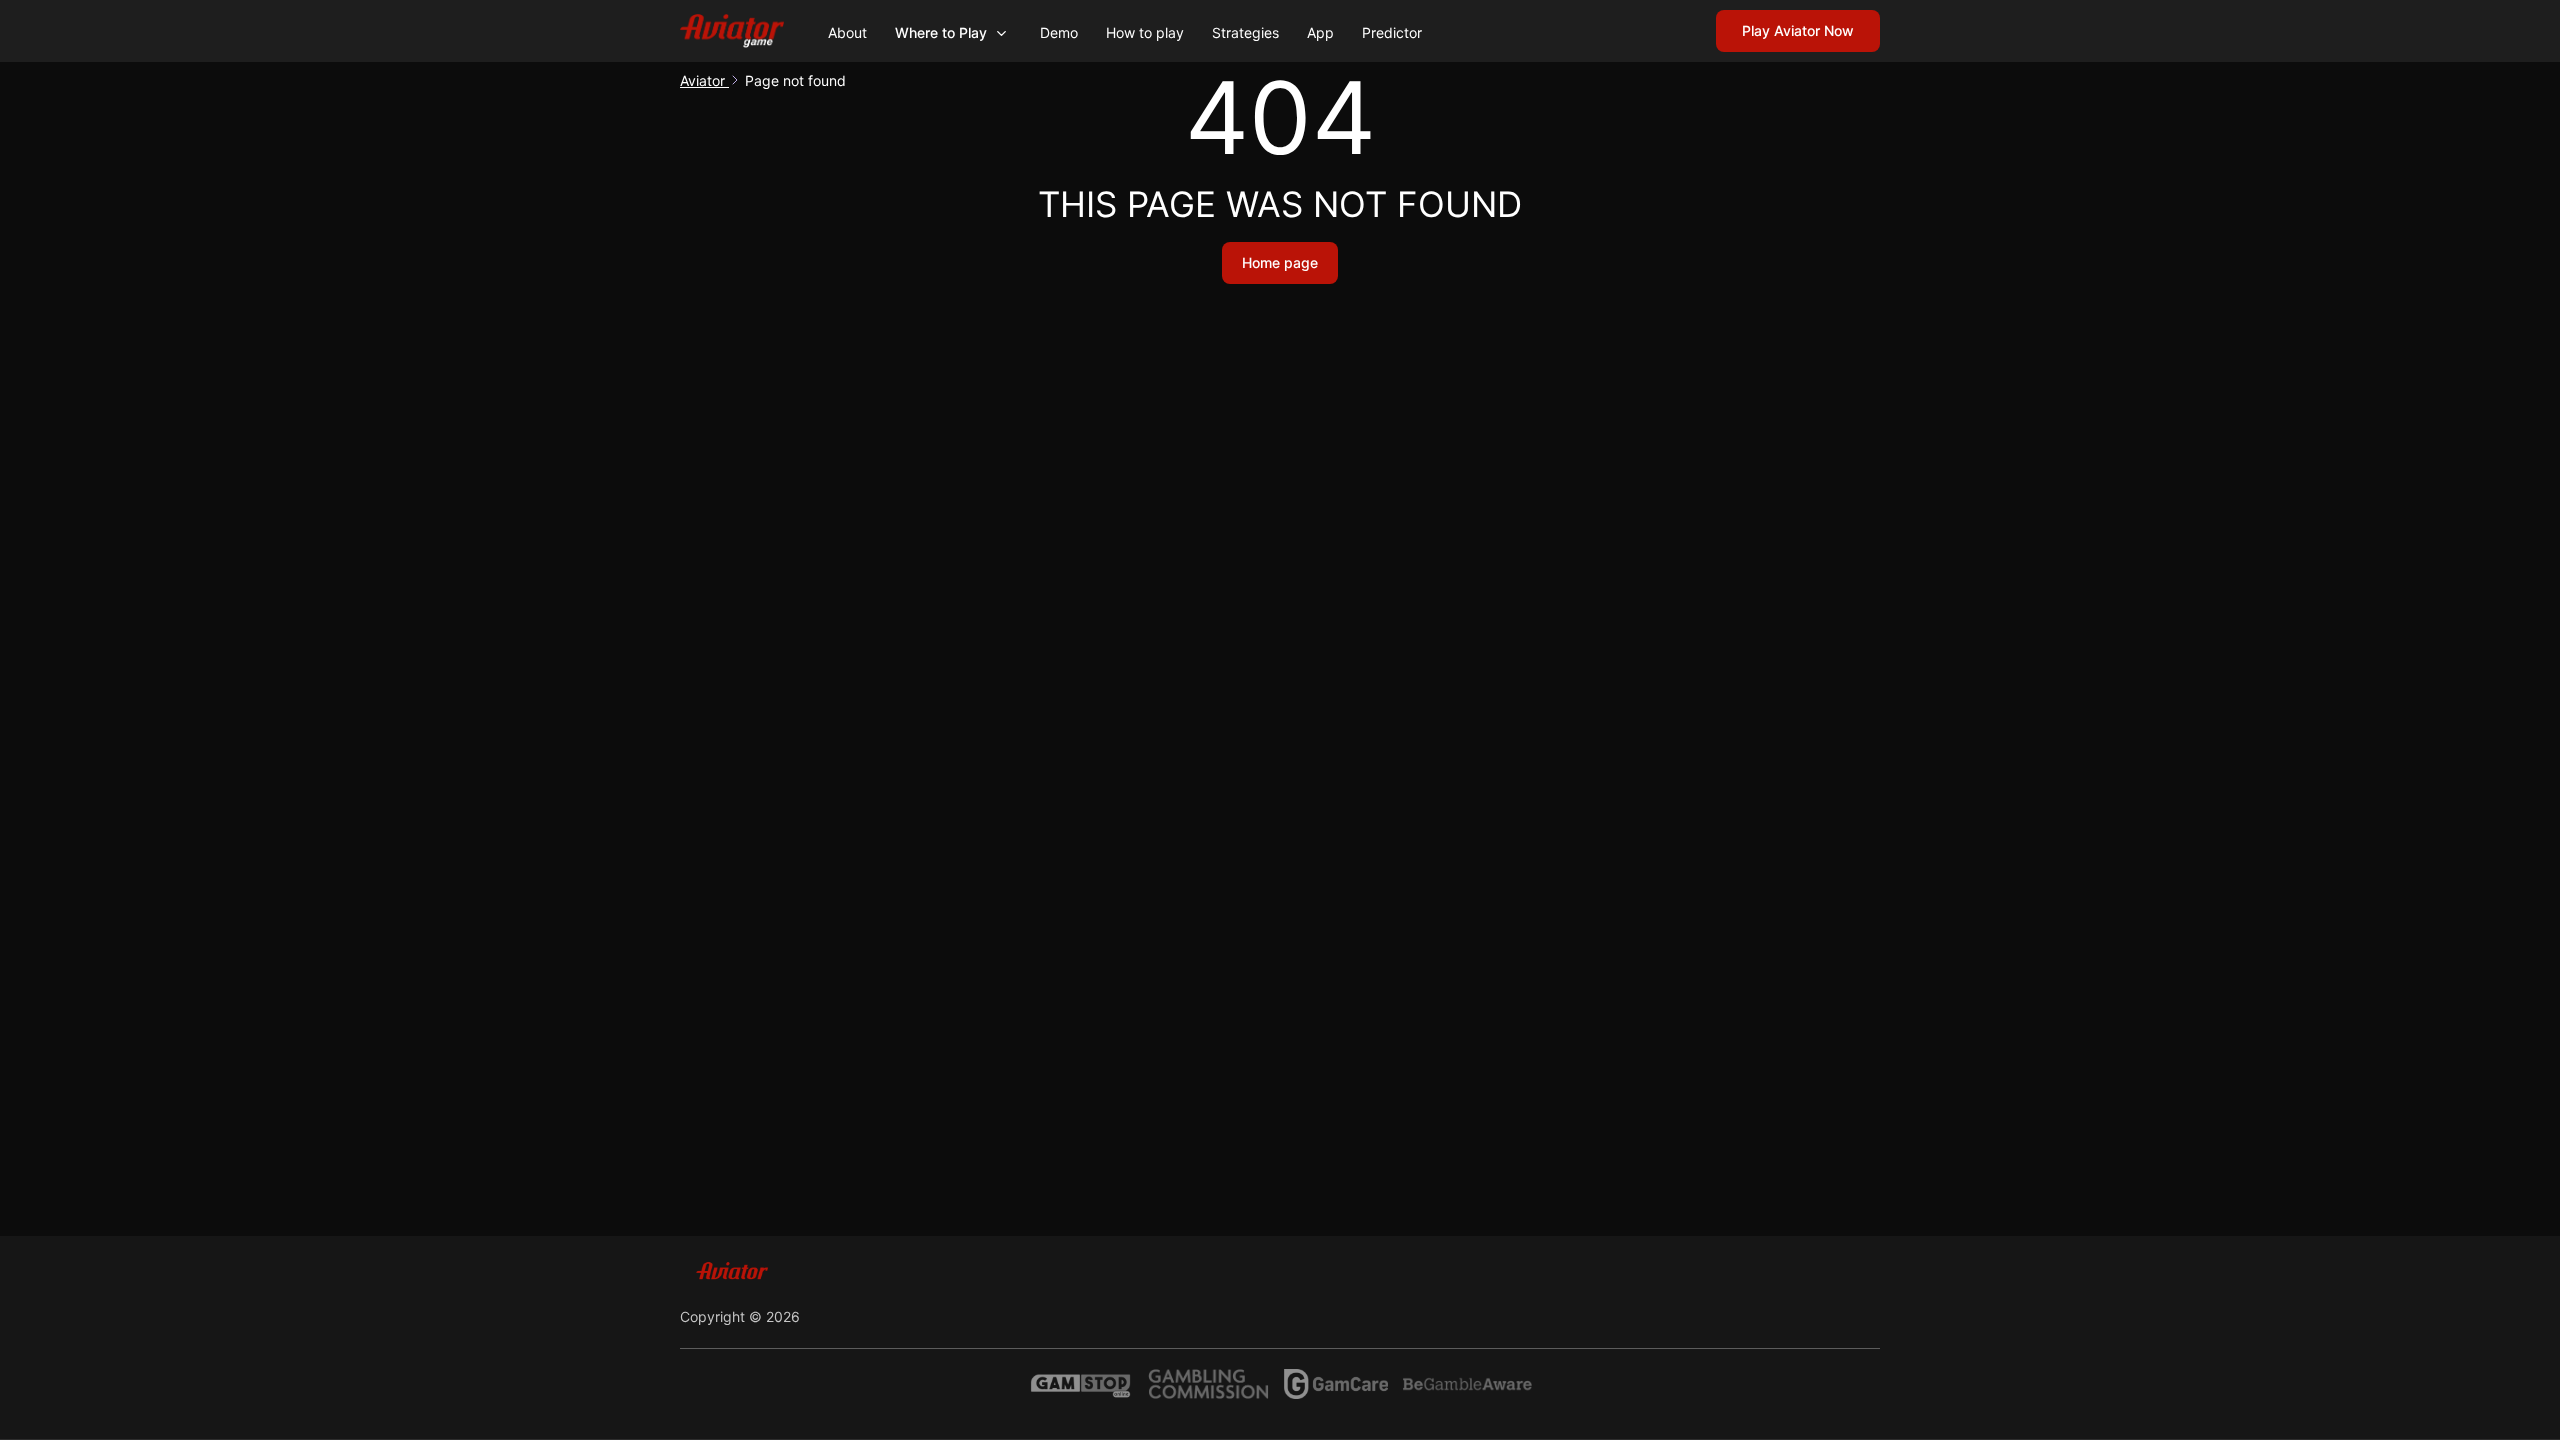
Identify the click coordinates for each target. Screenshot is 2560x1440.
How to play (1145, 32)
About (847, 32)
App (1320, 32)
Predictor (1392, 32)
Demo (1059, 32)
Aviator (704, 80)
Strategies (1245, 32)
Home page (1280, 262)
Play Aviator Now (1798, 30)
